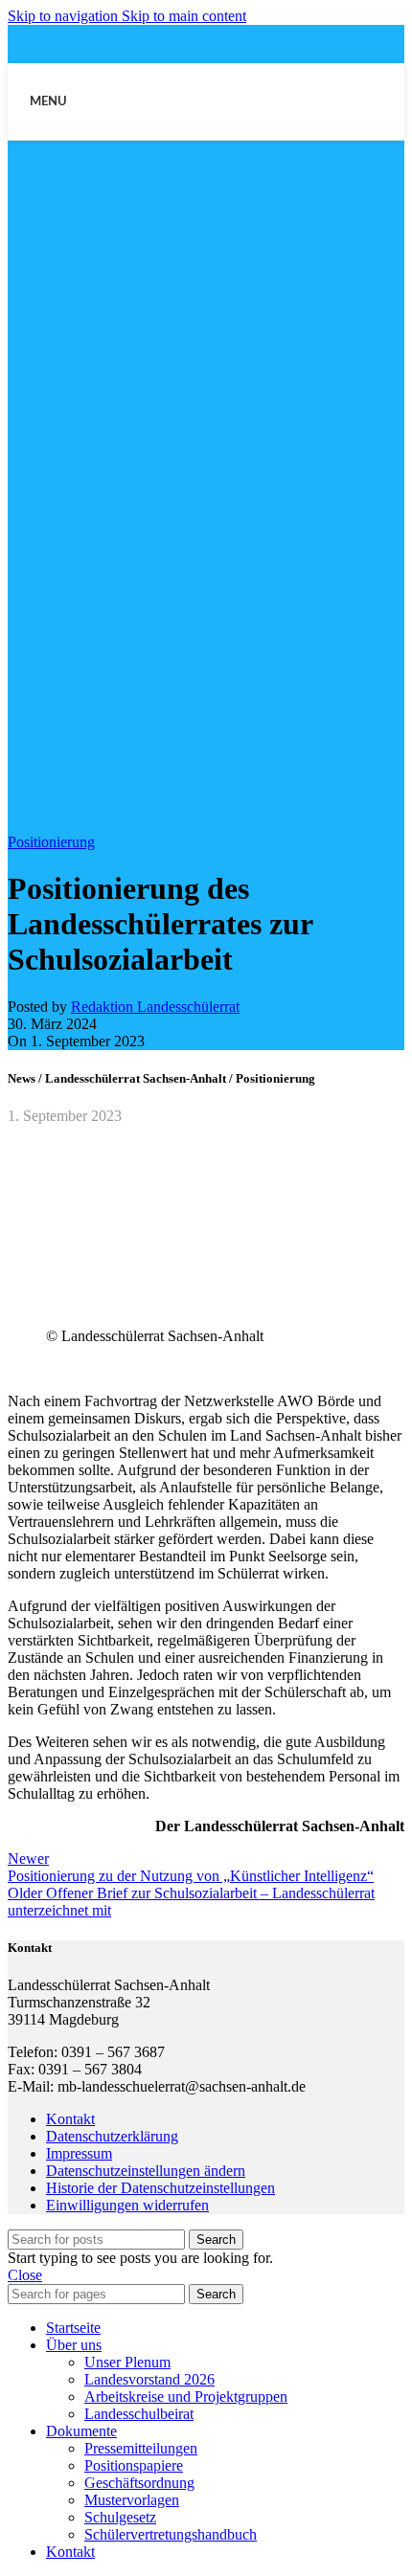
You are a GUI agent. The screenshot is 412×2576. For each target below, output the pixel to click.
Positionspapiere (134, 2465)
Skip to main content (184, 16)
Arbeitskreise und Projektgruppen (186, 2397)
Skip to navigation (65, 16)
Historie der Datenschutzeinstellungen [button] (160, 2188)
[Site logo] (206, 144)
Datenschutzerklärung (112, 2136)
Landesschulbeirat (139, 2414)
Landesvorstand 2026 (149, 2379)
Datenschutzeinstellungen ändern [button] (146, 2171)
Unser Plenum (127, 2362)
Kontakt (70, 2119)
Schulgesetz (120, 2517)
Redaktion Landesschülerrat (155, 1007)
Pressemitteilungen (141, 2448)
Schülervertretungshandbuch (171, 2534)
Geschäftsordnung (139, 2483)
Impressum (79, 2153)
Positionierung (51, 842)
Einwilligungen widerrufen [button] (127, 2205)
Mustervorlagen (132, 2500)
